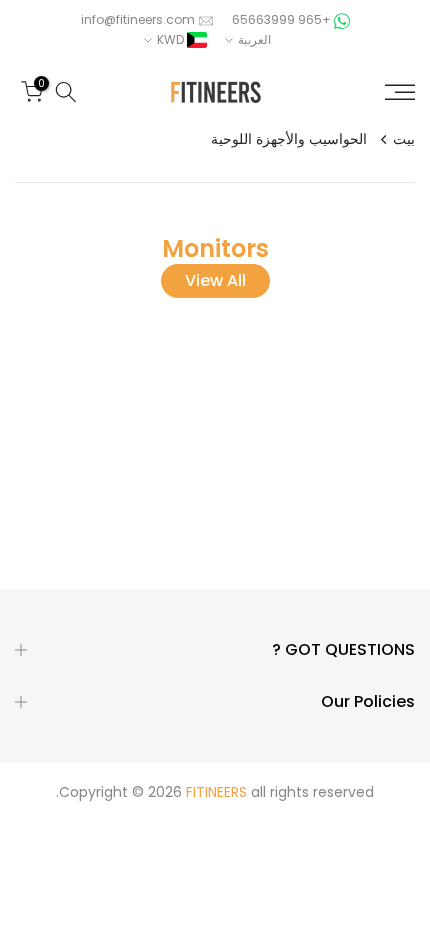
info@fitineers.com (138, 19)
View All (215, 280)
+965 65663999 (280, 19)
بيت (404, 139)
